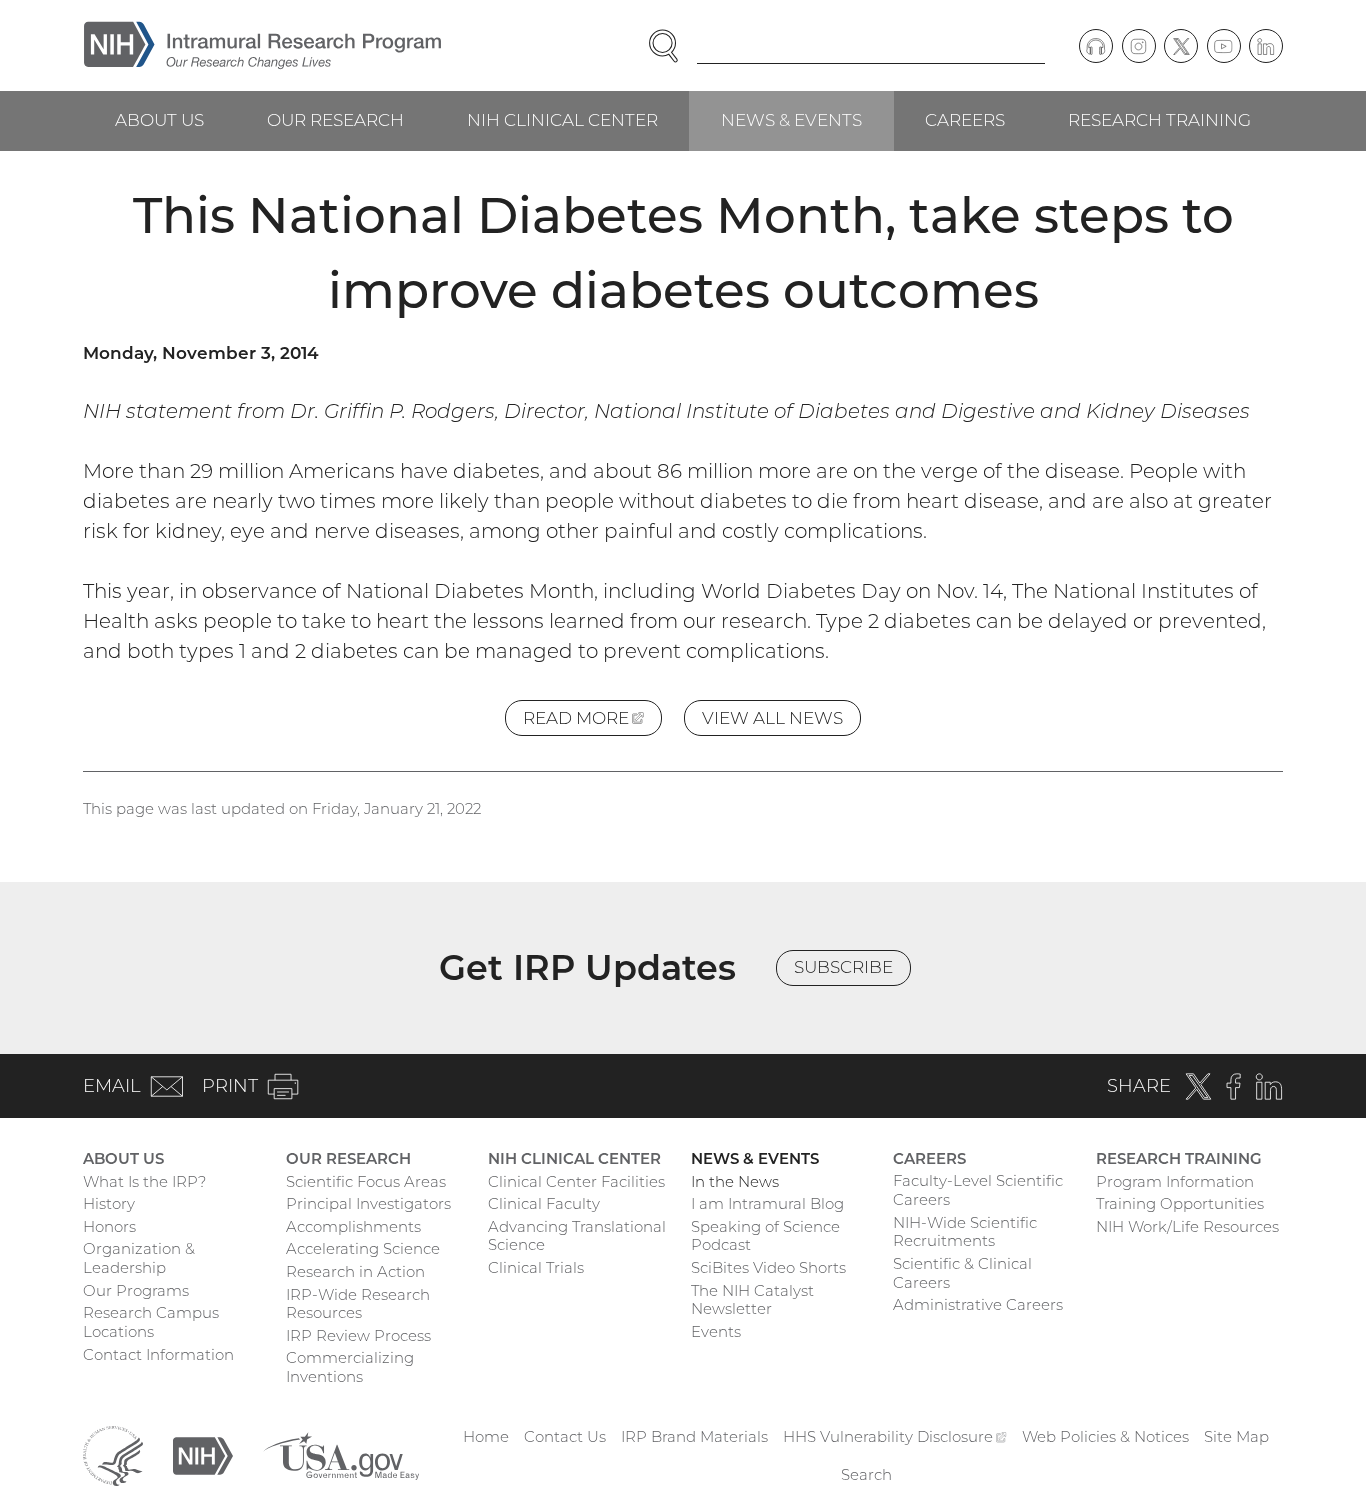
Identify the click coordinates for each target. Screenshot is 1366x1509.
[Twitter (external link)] (1181, 46)
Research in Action (355, 1271)
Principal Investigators (368, 1203)
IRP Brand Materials (694, 1436)
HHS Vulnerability (895, 1436)
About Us (159, 120)
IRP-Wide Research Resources (358, 1304)
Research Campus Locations (151, 1322)
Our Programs (136, 1290)
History (109, 1203)
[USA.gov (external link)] (341, 1454)
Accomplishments (353, 1226)
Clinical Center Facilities (576, 1181)
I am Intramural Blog (767, 1203)
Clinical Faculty (544, 1203)
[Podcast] (1096, 46)
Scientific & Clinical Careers (962, 1273)
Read (592, 722)
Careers (965, 120)
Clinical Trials (536, 1267)
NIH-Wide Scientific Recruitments (965, 1232)
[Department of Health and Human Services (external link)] (113, 1454)
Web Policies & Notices (1105, 1436)
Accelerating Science (363, 1248)
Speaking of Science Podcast (765, 1236)
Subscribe (843, 967)
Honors (109, 1226)
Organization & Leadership (139, 1258)
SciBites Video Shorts (768, 1267)
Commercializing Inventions (350, 1367)
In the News (735, 1181)
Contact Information (158, 1354)
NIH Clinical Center (562, 120)
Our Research (335, 120)
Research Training (1159, 120)
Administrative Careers (978, 1304)
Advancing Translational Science (577, 1236)
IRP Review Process (358, 1335)
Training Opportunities (1180, 1203)
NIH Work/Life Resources (1187, 1226)
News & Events (791, 120)
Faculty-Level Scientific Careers (978, 1190)
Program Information (1175, 1181)
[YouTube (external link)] (1224, 46)
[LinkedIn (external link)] (1266, 46)
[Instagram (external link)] (1139, 46)
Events (716, 1331)
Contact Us (565, 1436)
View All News (772, 718)
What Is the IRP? (144, 1181)
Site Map (1236, 1436)
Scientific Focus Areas (366, 1181)
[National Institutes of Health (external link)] (203, 1454)
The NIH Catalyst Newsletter (752, 1300)
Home (486, 1436)
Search (866, 1474)
